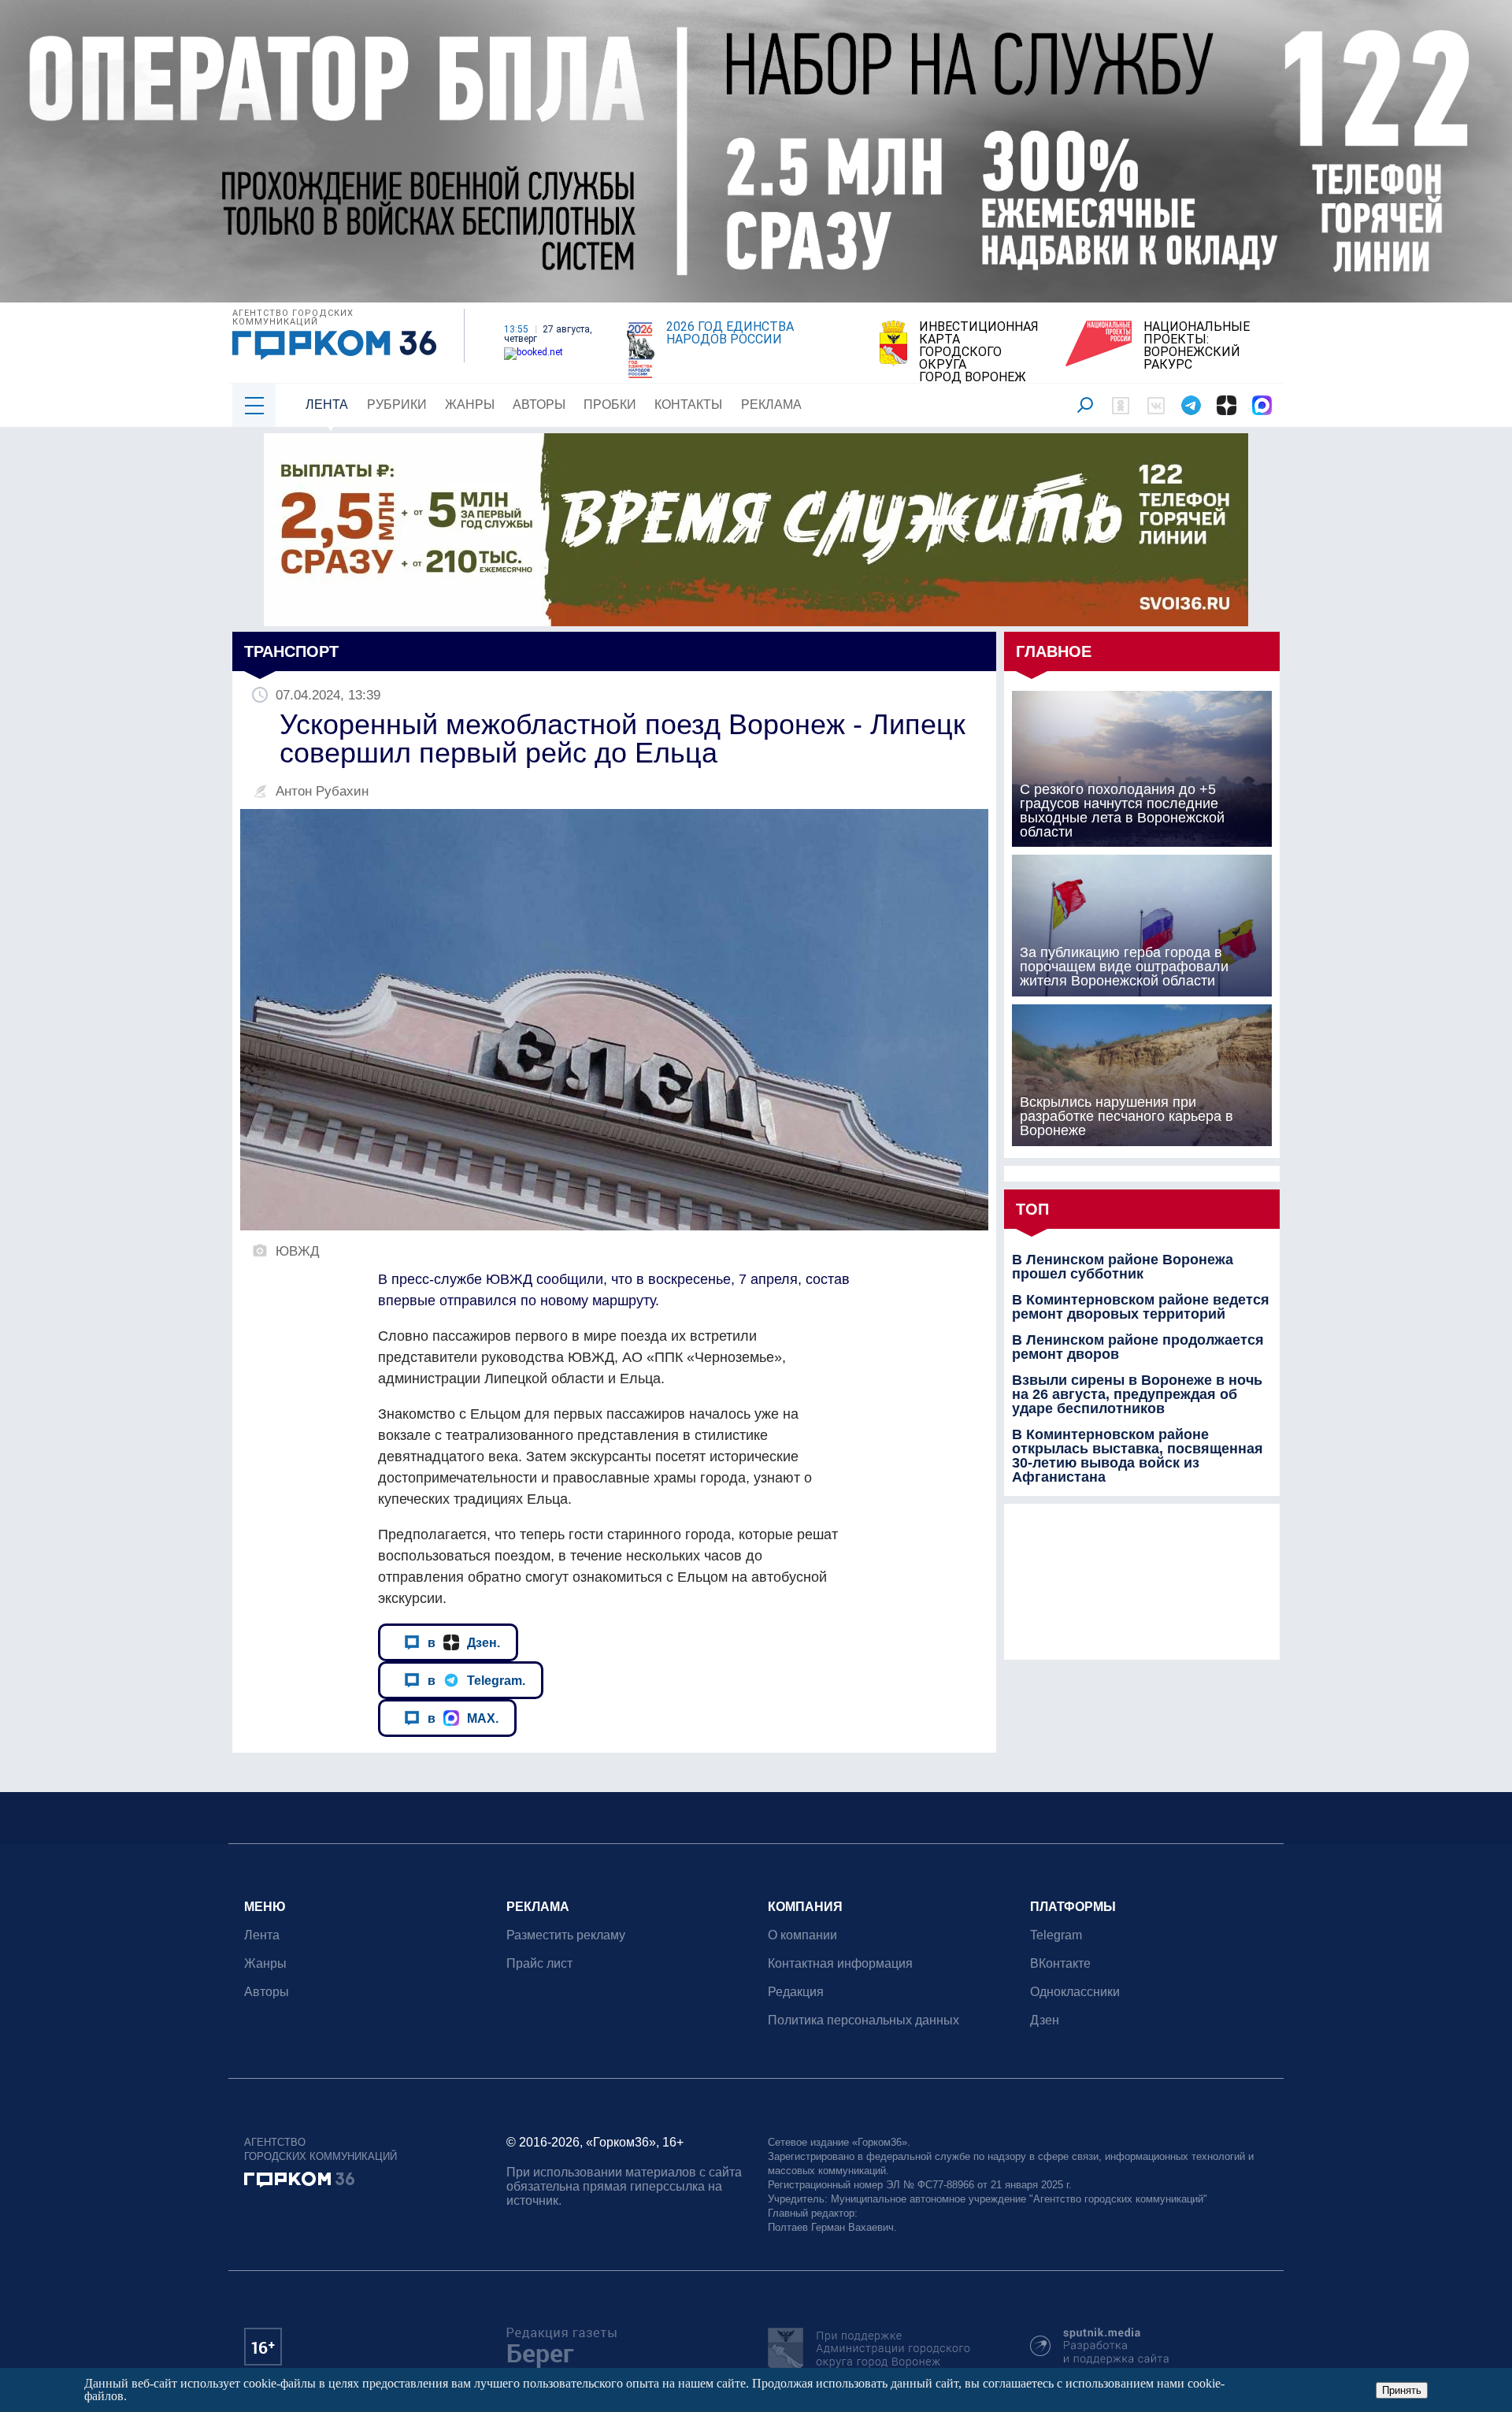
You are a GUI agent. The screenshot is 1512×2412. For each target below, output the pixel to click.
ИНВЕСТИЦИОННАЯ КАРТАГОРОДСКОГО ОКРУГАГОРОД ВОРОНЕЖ (979, 352)
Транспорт (291, 651)
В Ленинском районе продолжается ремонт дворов (1138, 1347)
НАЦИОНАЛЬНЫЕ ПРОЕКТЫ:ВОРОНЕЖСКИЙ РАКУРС (1197, 346)
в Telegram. (476, 1680)
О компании (802, 1935)
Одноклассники (1075, 1992)
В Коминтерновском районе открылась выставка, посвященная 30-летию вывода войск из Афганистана (1138, 1456)
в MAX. (463, 1718)
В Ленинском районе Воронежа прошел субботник (1123, 1267)
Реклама (771, 404)
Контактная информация (840, 1963)
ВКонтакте (1060, 1963)
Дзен (1045, 2020)
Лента (327, 404)
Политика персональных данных (863, 2020)
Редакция (796, 1992)
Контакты (688, 404)
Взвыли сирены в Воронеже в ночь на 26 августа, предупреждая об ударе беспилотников (1137, 1394)
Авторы (539, 404)
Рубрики (397, 404)
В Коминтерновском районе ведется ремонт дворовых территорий (1141, 1307)
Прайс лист (539, 1963)
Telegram (1056, 1935)
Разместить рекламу (566, 1935)
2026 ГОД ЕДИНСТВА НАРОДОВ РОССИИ (730, 333)
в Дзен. (464, 1642)
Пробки (610, 404)
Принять (1402, 2390)
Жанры (470, 404)
